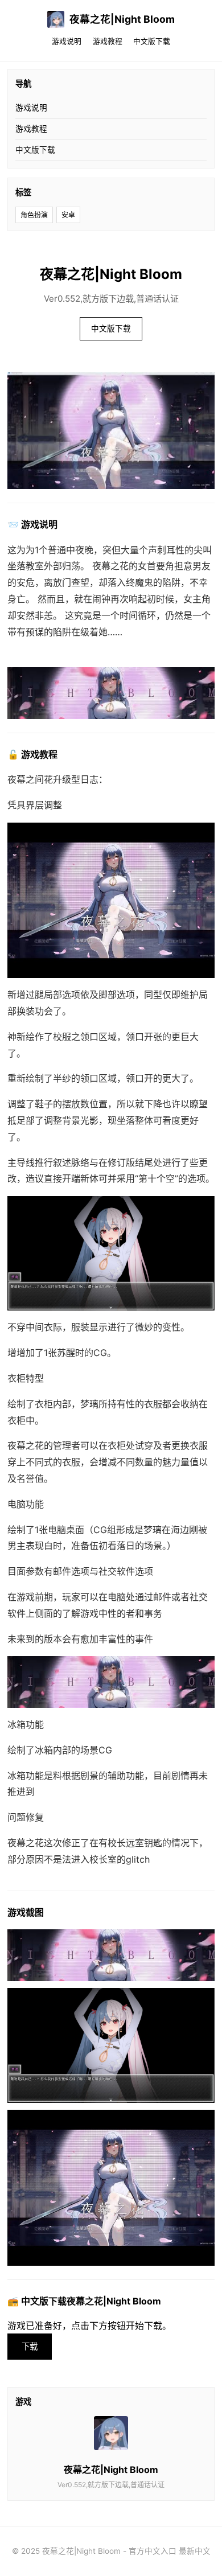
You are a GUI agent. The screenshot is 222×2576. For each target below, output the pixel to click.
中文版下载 (152, 41)
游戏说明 (67, 41)
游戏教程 (108, 41)
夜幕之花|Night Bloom (122, 19)
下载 (30, 2346)
